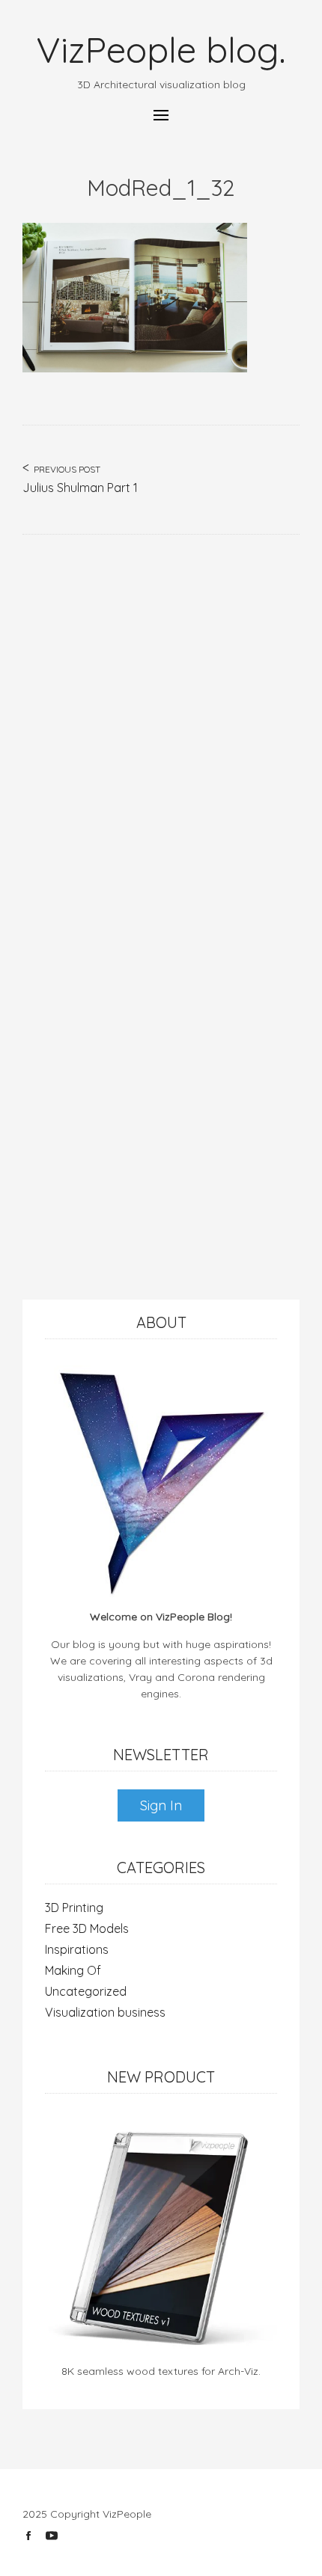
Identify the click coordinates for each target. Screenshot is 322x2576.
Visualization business (105, 2012)
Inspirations (77, 1949)
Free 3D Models (87, 1928)
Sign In (161, 1805)
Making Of (73, 1970)
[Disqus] (161, 722)
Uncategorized (86, 1991)
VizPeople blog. (161, 49)
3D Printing (74, 1908)
